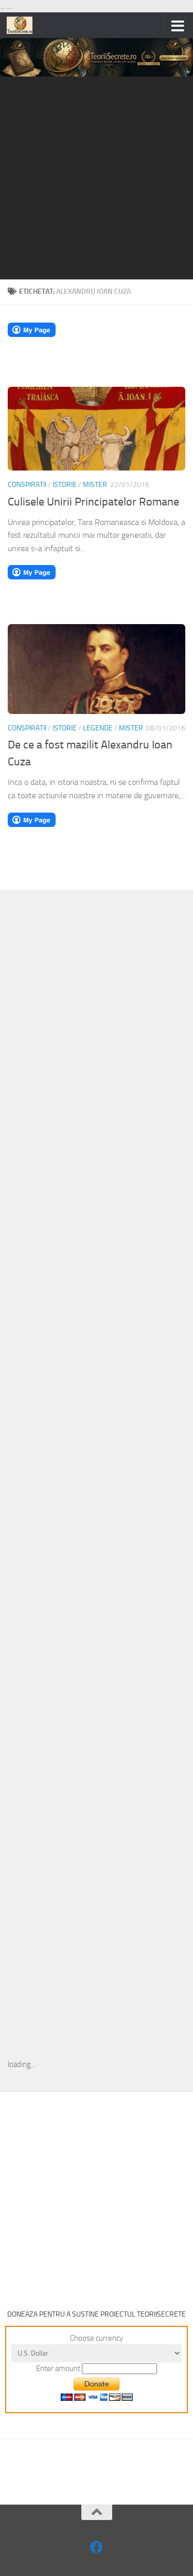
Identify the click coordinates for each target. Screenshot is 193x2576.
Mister (95, 485)
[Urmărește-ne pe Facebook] (97, 2547)
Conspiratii (27, 485)
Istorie (65, 485)
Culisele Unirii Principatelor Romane (93, 502)
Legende (98, 728)
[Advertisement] (97, 178)
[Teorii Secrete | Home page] (24, 25)
